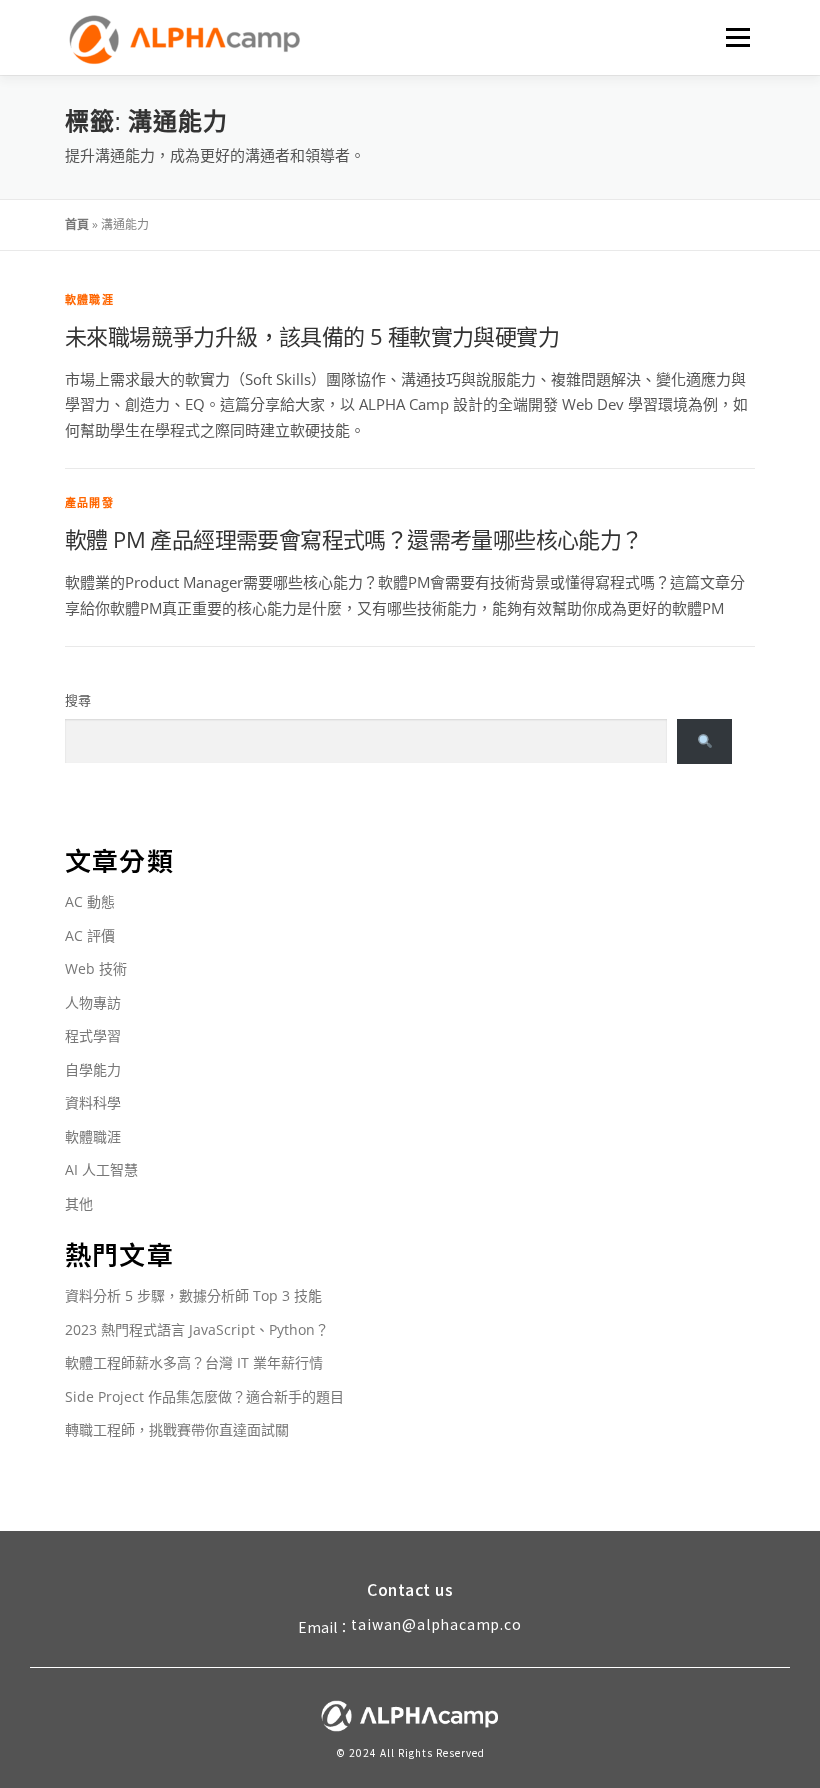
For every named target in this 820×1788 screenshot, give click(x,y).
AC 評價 (90, 935)
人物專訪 (93, 1002)
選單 (735, 37)
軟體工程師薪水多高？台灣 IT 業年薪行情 (194, 1362)
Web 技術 (96, 968)
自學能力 (93, 1069)
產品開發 (89, 502)
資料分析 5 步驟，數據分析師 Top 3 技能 (193, 1295)
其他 (79, 1203)
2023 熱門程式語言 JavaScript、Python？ (197, 1329)
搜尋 (78, 700)
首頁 (77, 224)
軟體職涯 (89, 299)
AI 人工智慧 (101, 1169)
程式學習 (93, 1035)
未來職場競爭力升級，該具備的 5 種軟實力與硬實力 (312, 336)
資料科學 (93, 1102)
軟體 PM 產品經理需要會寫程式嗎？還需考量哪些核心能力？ (354, 539)
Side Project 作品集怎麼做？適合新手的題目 (204, 1396)
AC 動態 (90, 901)
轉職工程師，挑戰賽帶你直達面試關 (177, 1429)
